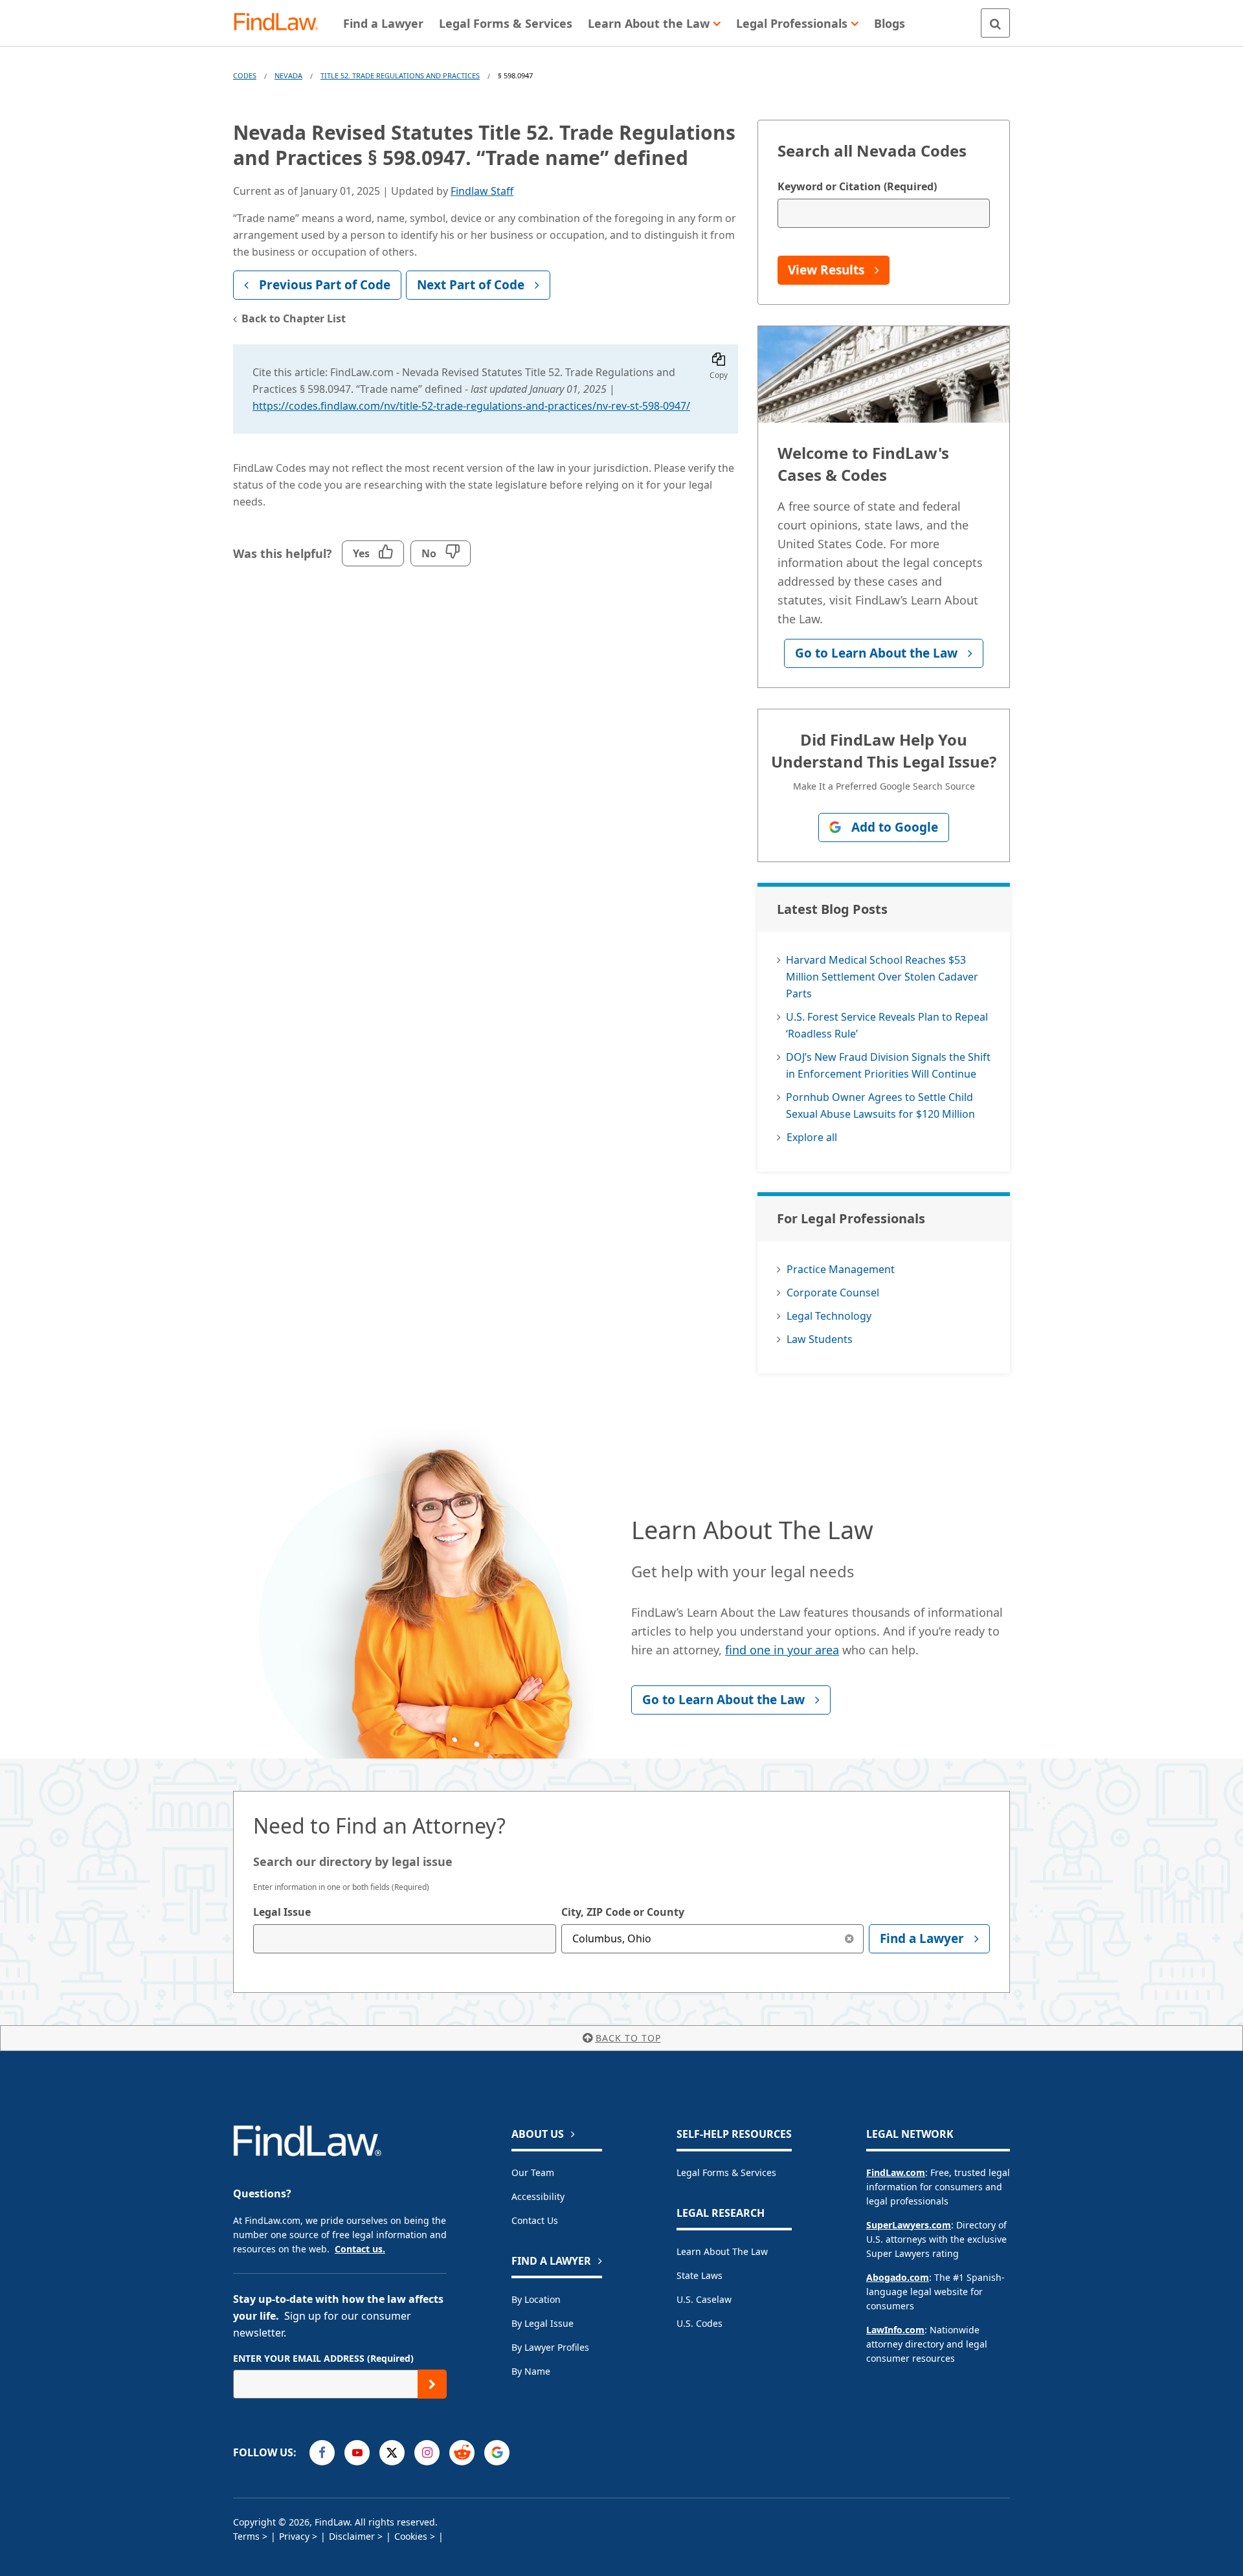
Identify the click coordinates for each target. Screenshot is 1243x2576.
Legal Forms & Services (726, 2172)
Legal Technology (829, 1316)
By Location (536, 2299)
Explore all (812, 1137)
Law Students (820, 1339)
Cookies (411, 2536)
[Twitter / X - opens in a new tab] (392, 2453)
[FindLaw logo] (281, 23)
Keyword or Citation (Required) (857, 186)
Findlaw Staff (482, 191)
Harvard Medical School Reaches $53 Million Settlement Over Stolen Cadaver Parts (882, 977)
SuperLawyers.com (909, 2225)
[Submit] (432, 2384)
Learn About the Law (722, 2251)
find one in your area (782, 1650)
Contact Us (535, 2220)
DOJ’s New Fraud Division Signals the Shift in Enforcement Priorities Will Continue (888, 1065)
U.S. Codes (700, 2323)
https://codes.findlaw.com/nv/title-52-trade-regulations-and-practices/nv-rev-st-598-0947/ (471, 406)
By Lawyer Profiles (550, 2347)
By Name (531, 2371)
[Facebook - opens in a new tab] (322, 2453)
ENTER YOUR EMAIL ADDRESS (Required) (323, 2358)
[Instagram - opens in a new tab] (427, 2453)
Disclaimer (352, 2536)
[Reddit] (462, 2453)
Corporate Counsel (833, 1293)
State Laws (700, 2275)
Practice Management (841, 1269)
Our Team (533, 2172)
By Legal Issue (543, 2323)
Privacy (294, 2536)
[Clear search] (849, 1939)
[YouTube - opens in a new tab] (357, 2453)
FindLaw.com (896, 2172)
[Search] (995, 23)
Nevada (288, 75)
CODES (245, 75)
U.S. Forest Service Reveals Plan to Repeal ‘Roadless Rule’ (887, 1025)
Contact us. (360, 2249)
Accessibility (538, 2196)
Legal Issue (282, 1912)
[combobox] (405, 1939)
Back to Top (628, 2038)
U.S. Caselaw (704, 2299)
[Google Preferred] (497, 2453)
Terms (246, 2536)
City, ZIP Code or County (623, 1912)
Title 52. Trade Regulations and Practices (400, 75)
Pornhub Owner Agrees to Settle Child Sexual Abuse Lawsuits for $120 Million (880, 1105)
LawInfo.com (895, 2330)
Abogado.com (898, 2277)
